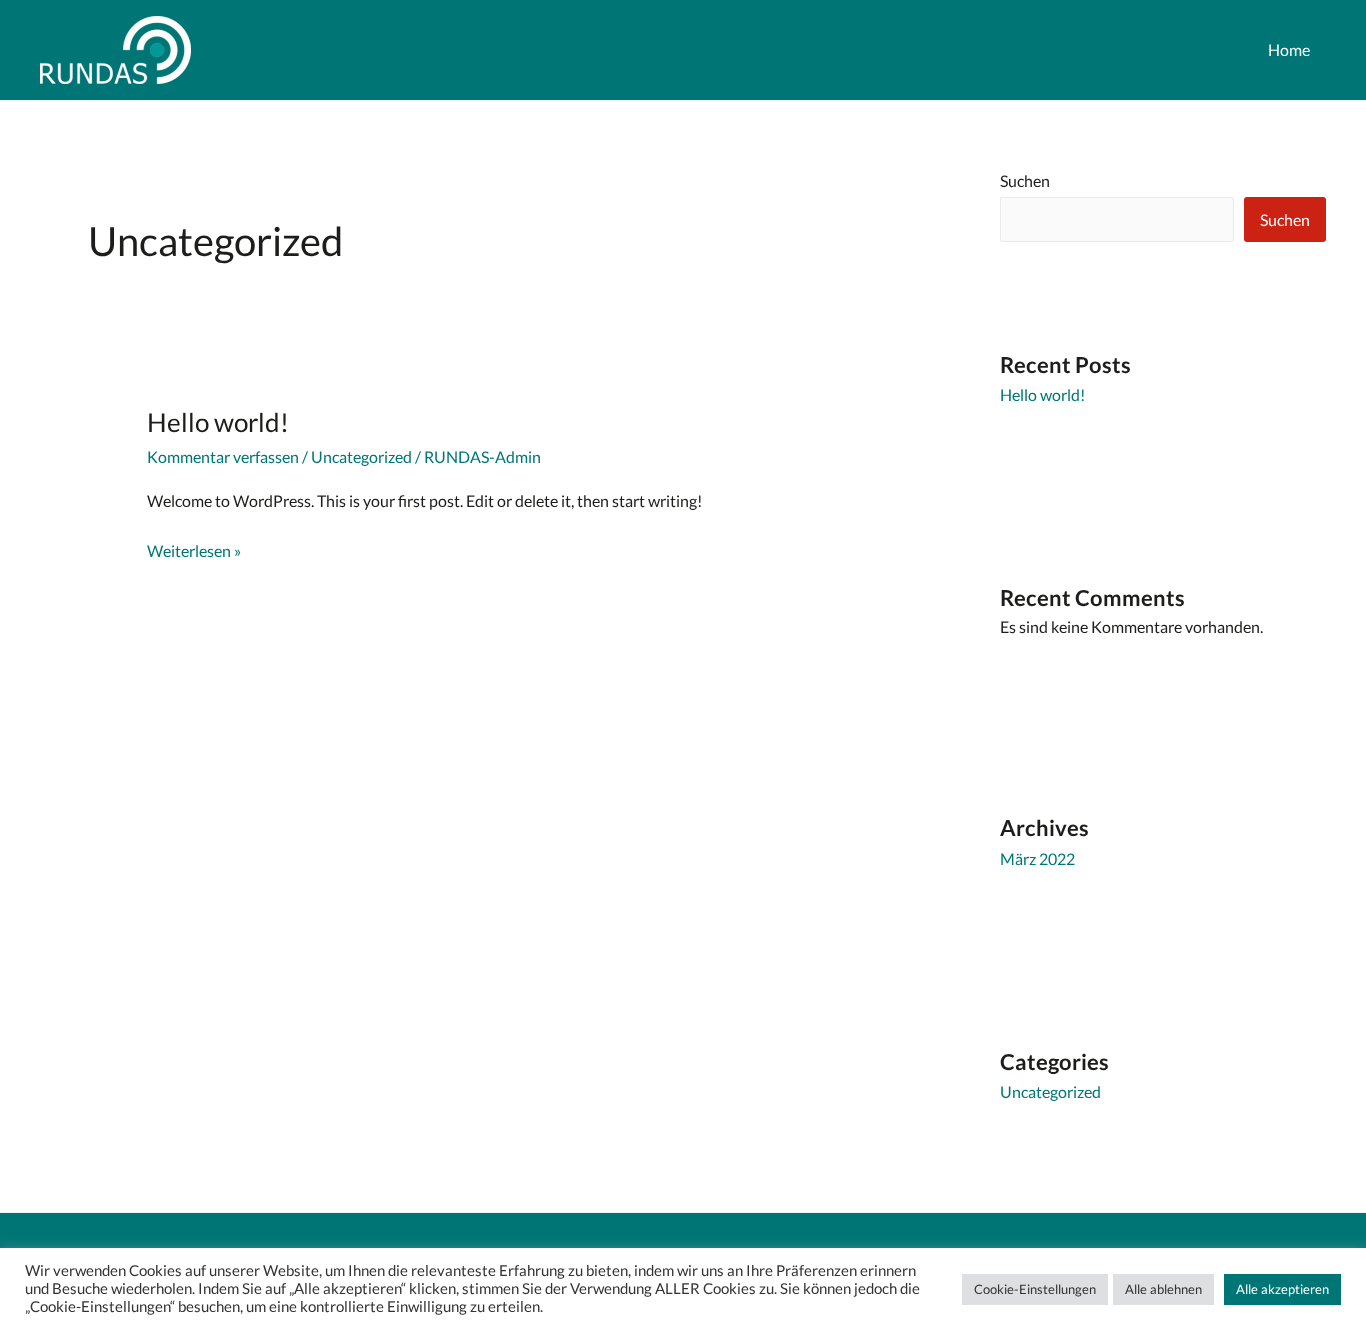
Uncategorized (361, 456)
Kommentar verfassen (223, 456)
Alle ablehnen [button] (1163, 1289)
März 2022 (1037, 858)
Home (1289, 49)
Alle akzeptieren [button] (1282, 1289)
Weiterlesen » (194, 549)
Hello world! (218, 422)
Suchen (1025, 180)
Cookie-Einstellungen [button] (1035, 1289)
